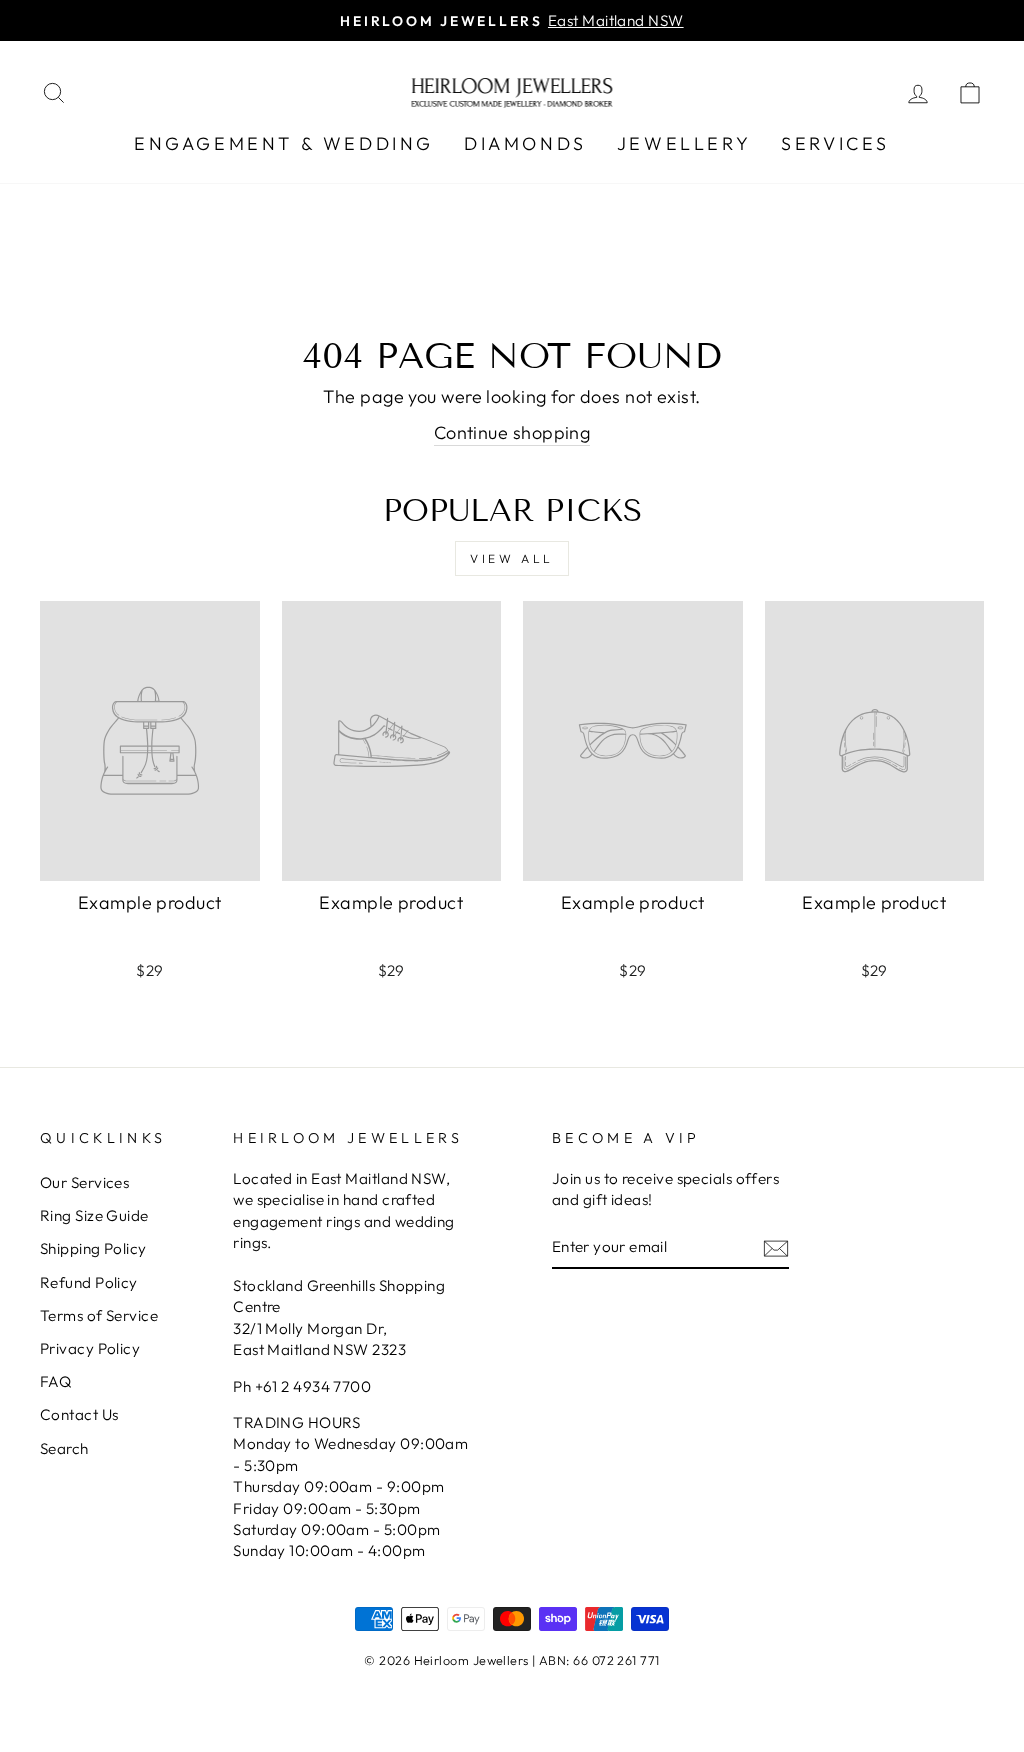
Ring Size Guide (94, 1215)
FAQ (55, 1381)
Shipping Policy (93, 1248)
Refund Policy (89, 1282)
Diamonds (525, 143)
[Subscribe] (776, 1247)
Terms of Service (99, 1315)
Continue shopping (512, 432)
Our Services (84, 1182)
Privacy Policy (90, 1348)
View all (512, 558)
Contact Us (79, 1414)
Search (64, 1448)
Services (835, 143)
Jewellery (684, 143)
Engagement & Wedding (284, 143)
